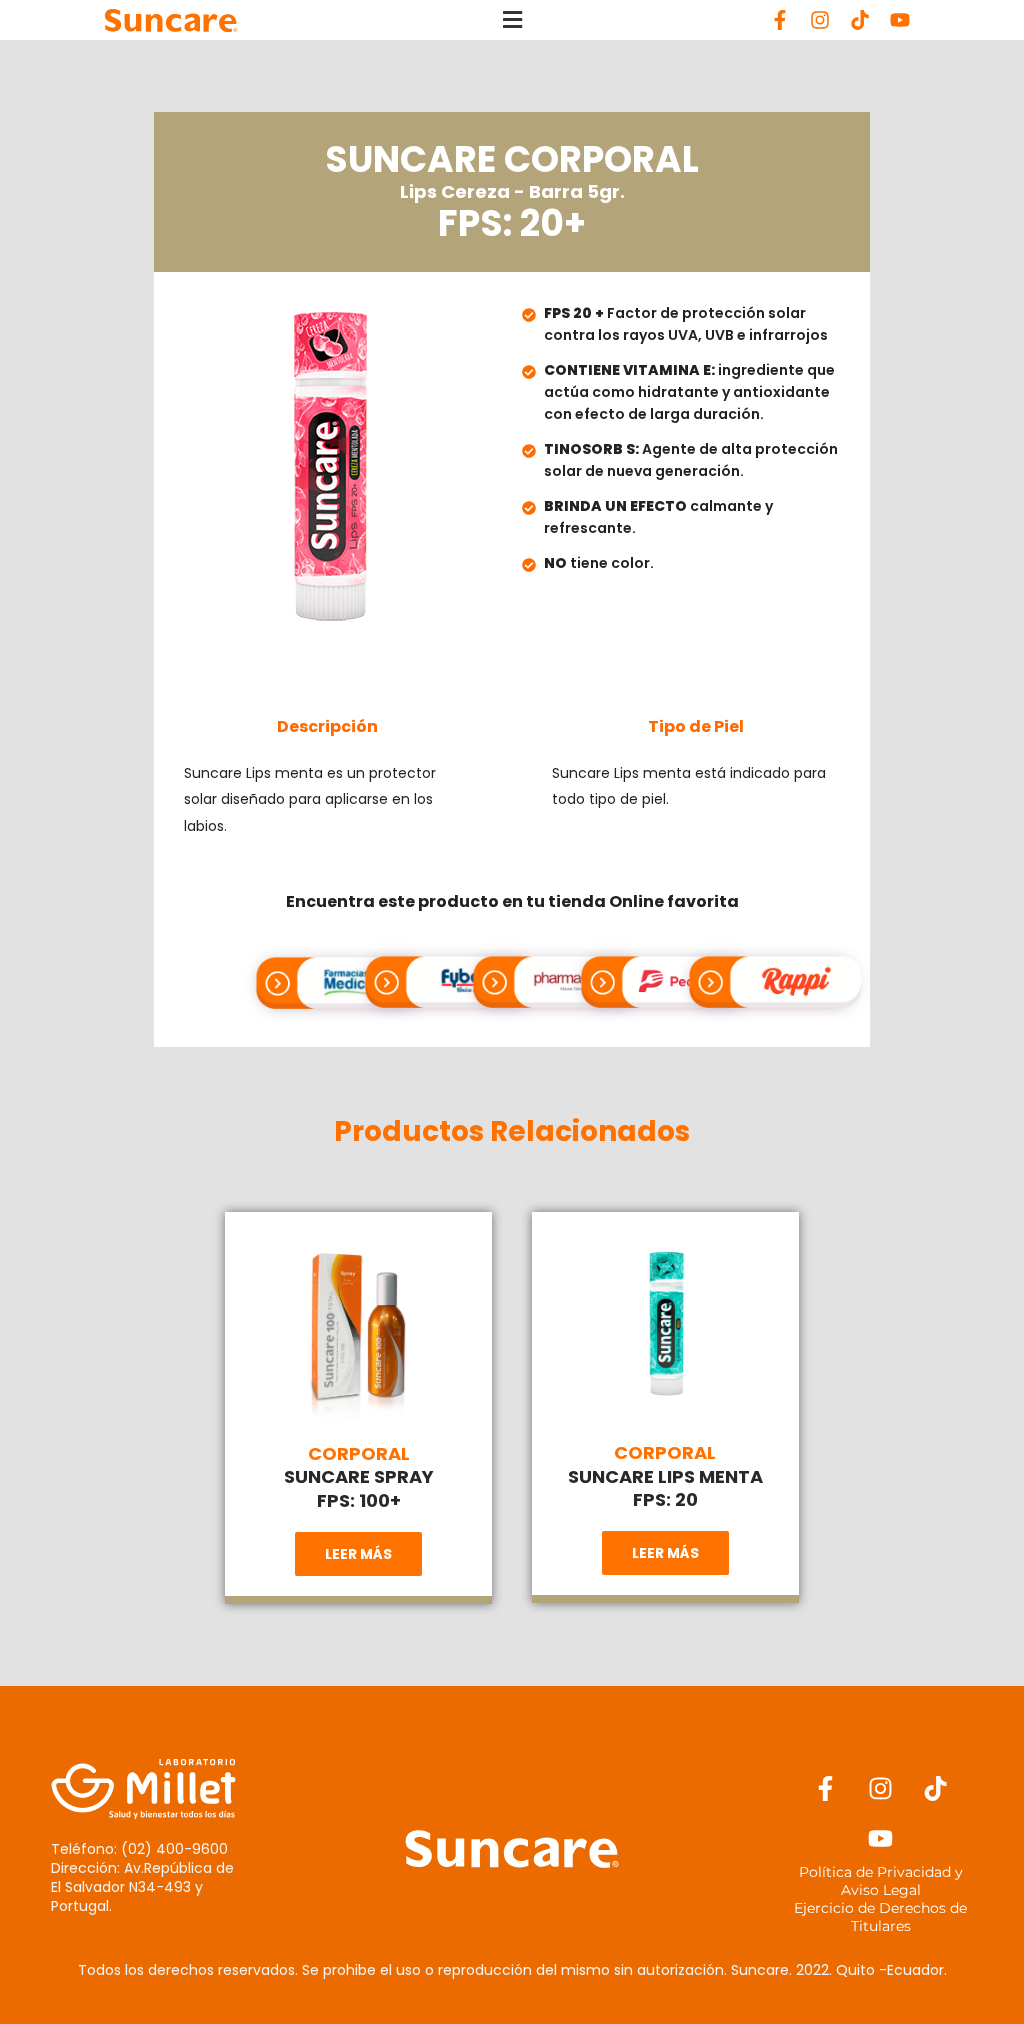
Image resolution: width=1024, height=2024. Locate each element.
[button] (512, 20)
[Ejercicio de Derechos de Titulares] (880, 1917)
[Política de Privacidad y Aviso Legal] (880, 1881)
